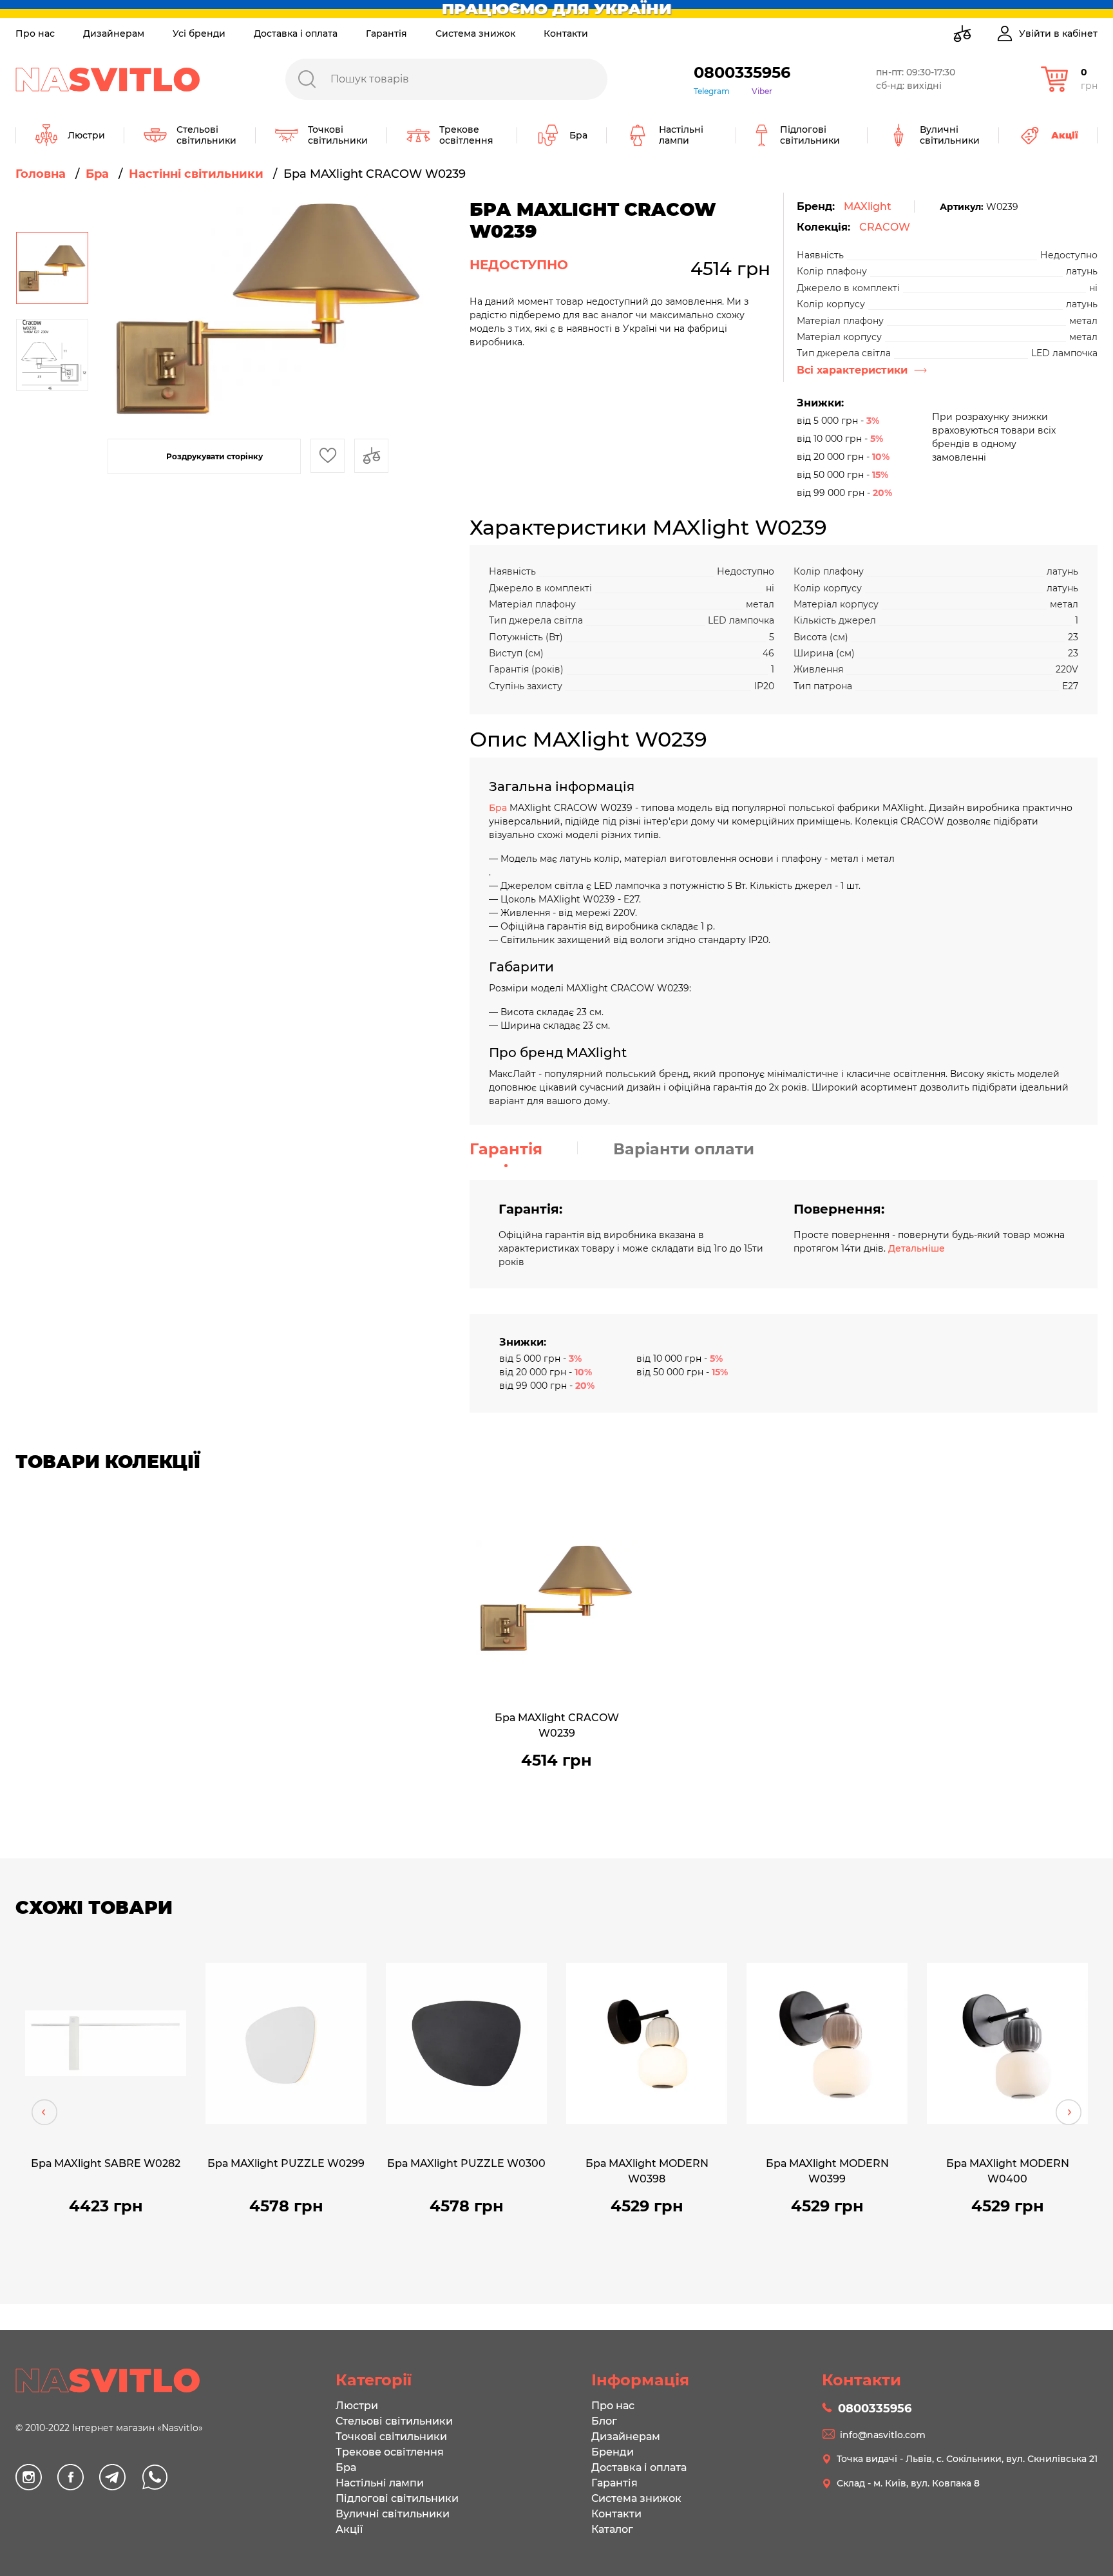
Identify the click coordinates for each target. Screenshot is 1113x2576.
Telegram (712, 91)
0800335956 (742, 72)
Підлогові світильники (397, 2498)
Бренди (613, 2452)
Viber (762, 91)
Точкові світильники (391, 2437)
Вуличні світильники (393, 2514)
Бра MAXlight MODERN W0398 (647, 2171)
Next (1069, 2112)
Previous (44, 2112)
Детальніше (917, 1248)
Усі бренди (199, 33)
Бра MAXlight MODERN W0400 (1008, 2171)
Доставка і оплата (296, 33)
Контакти (566, 33)
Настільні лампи (380, 2483)
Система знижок (475, 33)
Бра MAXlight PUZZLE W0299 (286, 2163)
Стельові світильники (394, 2421)
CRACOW (885, 227)
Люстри (357, 2406)
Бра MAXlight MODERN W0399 (827, 2171)
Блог (604, 2421)
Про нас (35, 33)
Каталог (612, 2529)
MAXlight (868, 206)
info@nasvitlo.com (883, 2435)
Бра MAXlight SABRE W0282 (106, 2163)
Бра (499, 808)
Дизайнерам (114, 33)
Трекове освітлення (390, 2452)
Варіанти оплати (684, 1149)
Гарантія (386, 33)
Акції (349, 2529)
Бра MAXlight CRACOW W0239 (557, 1725)
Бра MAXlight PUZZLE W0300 (466, 2163)
